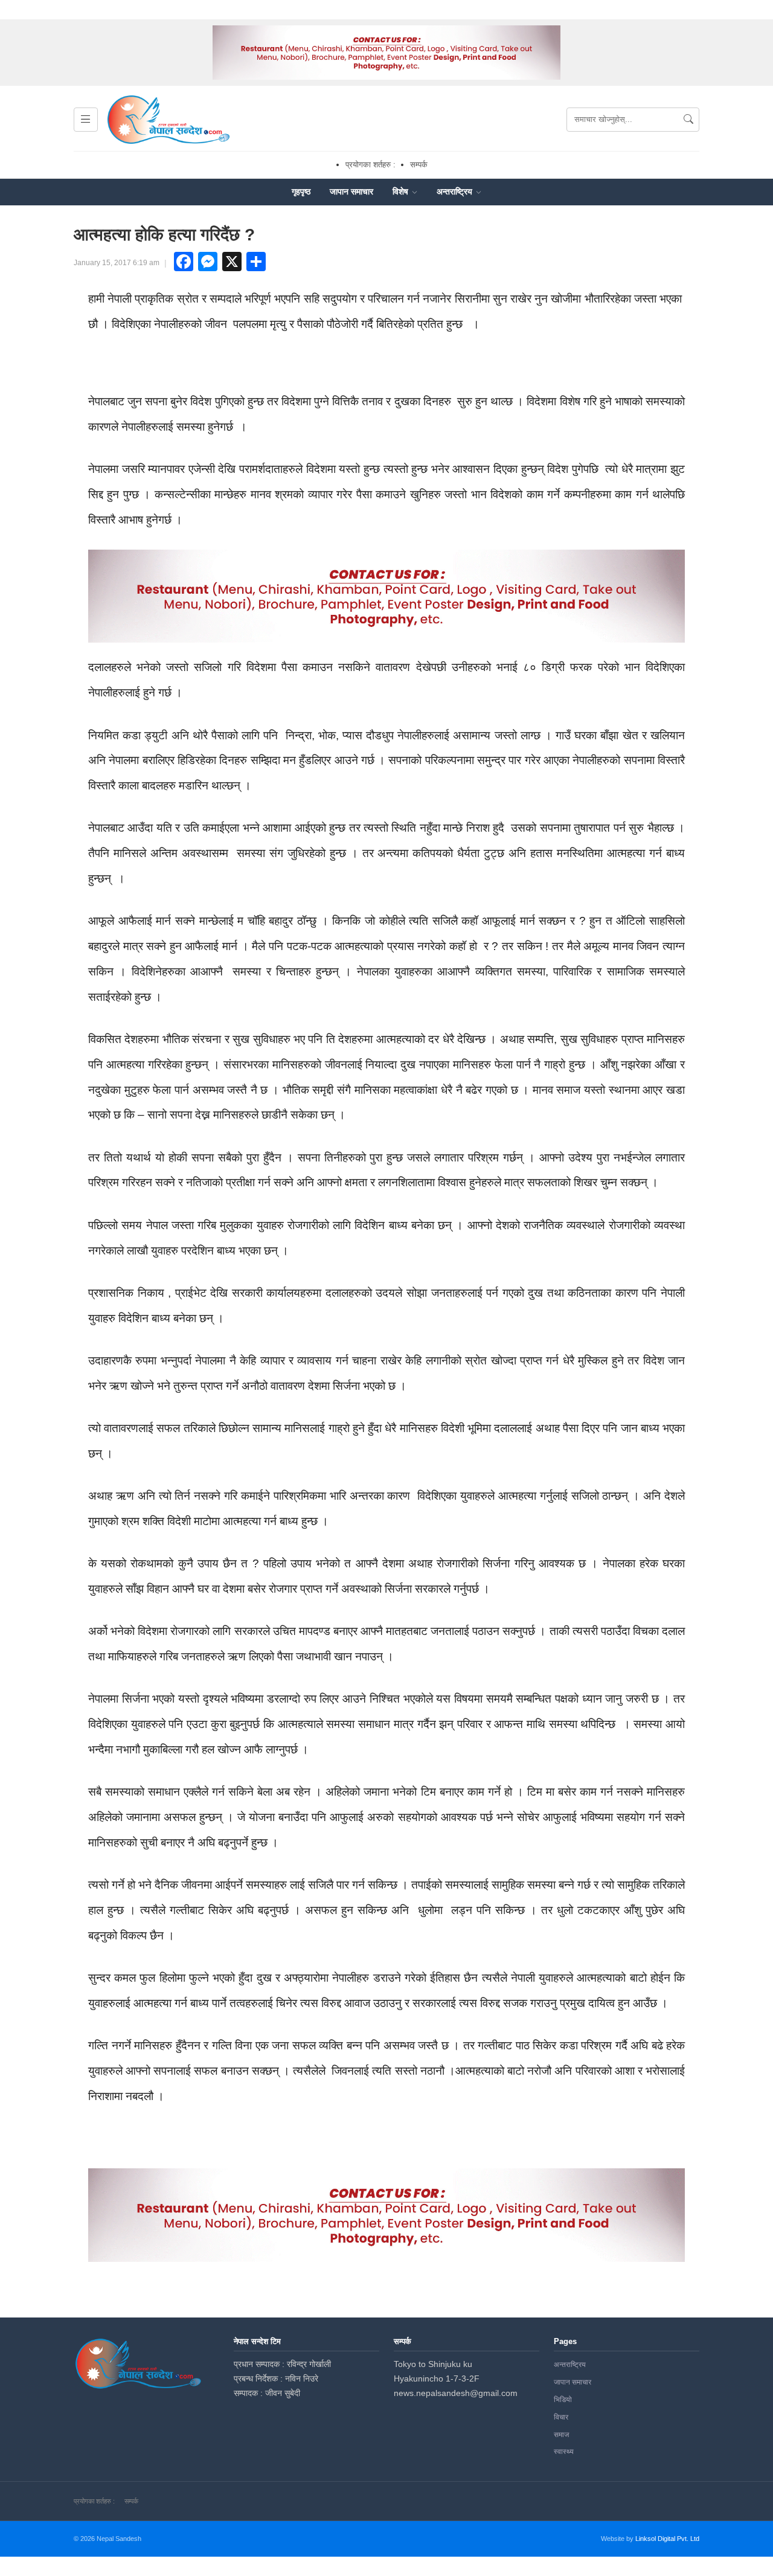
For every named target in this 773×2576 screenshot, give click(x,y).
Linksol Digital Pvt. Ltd (667, 2539)
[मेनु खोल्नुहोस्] (86, 120)
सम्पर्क (419, 165)
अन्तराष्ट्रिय (456, 191)
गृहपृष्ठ (301, 191)
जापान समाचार (351, 191)
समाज (561, 2435)
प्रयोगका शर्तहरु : (370, 165)
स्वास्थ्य (564, 2452)
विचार (561, 2417)
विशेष (402, 191)
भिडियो (563, 2400)
